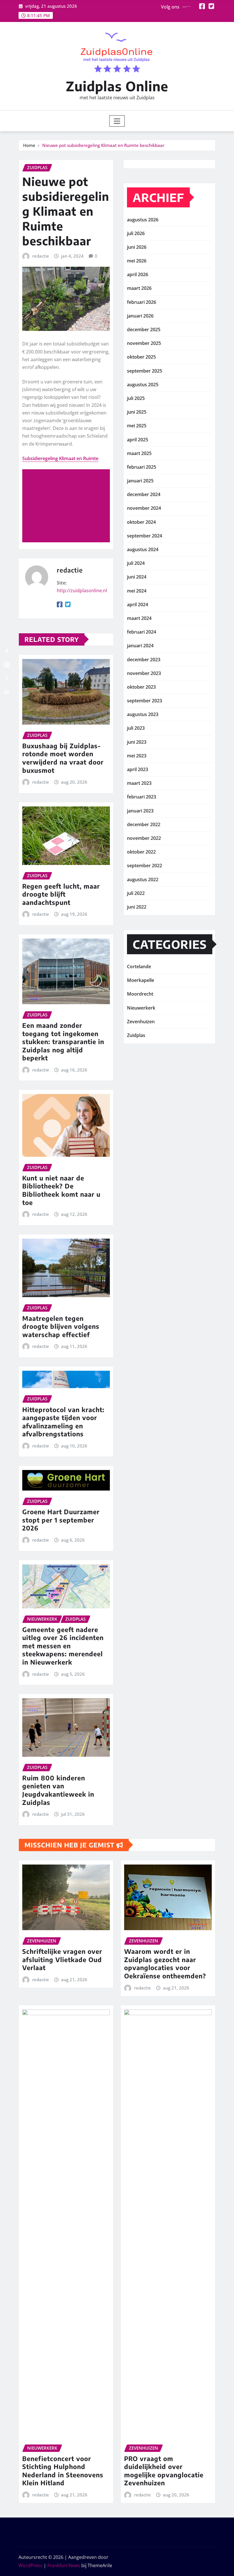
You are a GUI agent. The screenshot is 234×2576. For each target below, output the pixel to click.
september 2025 (145, 371)
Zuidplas (136, 1035)
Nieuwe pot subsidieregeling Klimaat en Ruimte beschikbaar (103, 145)
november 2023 (144, 673)
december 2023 (144, 660)
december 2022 (144, 824)
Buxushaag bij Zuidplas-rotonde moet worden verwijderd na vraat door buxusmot (63, 758)
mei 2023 (137, 756)
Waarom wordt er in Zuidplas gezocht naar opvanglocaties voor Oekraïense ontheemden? (165, 1964)
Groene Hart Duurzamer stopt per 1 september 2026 (61, 1520)
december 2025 (144, 329)
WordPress (31, 2565)
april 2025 (138, 440)
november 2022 (144, 838)
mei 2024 (137, 591)
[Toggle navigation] (117, 121)
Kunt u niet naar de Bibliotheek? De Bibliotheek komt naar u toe (61, 1190)
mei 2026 (137, 261)
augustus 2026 (143, 220)
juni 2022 (137, 907)
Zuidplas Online (117, 86)
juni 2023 (137, 742)
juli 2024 (136, 563)
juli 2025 (136, 398)
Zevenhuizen (141, 1022)
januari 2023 (140, 811)
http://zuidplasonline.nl (82, 591)
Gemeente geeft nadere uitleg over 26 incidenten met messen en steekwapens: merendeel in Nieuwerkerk (63, 1646)
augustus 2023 (143, 714)
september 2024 (145, 536)
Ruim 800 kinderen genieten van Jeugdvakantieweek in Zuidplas (58, 1790)
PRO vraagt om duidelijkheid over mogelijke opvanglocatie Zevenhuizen (164, 2471)
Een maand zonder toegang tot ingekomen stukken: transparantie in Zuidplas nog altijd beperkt (63, 1042)
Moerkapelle (141, 980)
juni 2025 (137, 412)
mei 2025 (137, 426)
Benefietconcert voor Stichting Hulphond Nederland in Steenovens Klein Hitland (63, 2471)
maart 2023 (139, 783)
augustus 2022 (143, 879)
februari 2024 (142, 632)
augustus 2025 (143, 385)
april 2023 (138, 769)
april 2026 (138, 274)
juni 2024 (137, 577)
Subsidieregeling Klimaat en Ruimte (60, 458)
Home (29, 145)
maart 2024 (139, 618)
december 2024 (144, 494)
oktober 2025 (141, 357)
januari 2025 (140, 481)
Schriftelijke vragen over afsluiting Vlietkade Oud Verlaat (62, 1959)
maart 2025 (139, 453)
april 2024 (138, 604)
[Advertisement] (68, 506)
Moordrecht (140, 994)
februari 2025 (142, 467)
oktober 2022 (141, 852)
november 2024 (144, 508)
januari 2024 (140, 646)
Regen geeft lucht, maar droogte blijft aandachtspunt (61, 894)
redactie (41, 256)
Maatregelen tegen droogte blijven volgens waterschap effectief (61, 1326)
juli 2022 (136, 893)
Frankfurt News (64, 2565)
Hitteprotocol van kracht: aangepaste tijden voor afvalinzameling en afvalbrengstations (63, 1422)
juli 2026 (136, 233)
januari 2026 (140, 316)
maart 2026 (139, 288)
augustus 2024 (143, 549)
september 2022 (145, 866)
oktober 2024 (141, 522)
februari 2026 (142, 302)
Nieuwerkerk (141, 1008)
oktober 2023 (141, 687)
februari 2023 (142, 797)
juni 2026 (137, 247)
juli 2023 (136, 728)
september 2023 (145, 701)
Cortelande (139, 966)
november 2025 (144, 343)
